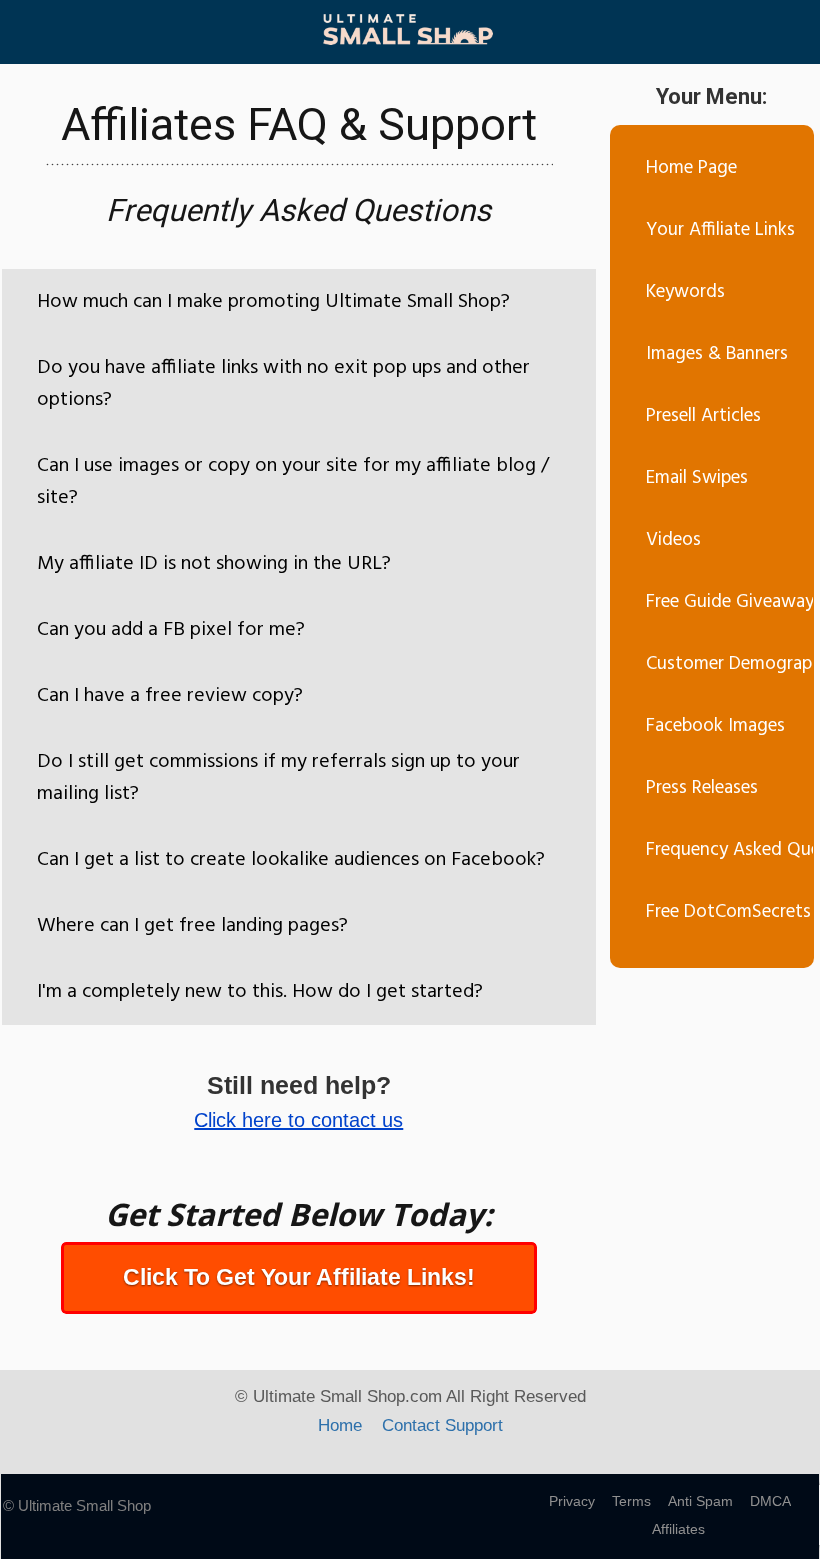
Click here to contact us (298, 1120)
